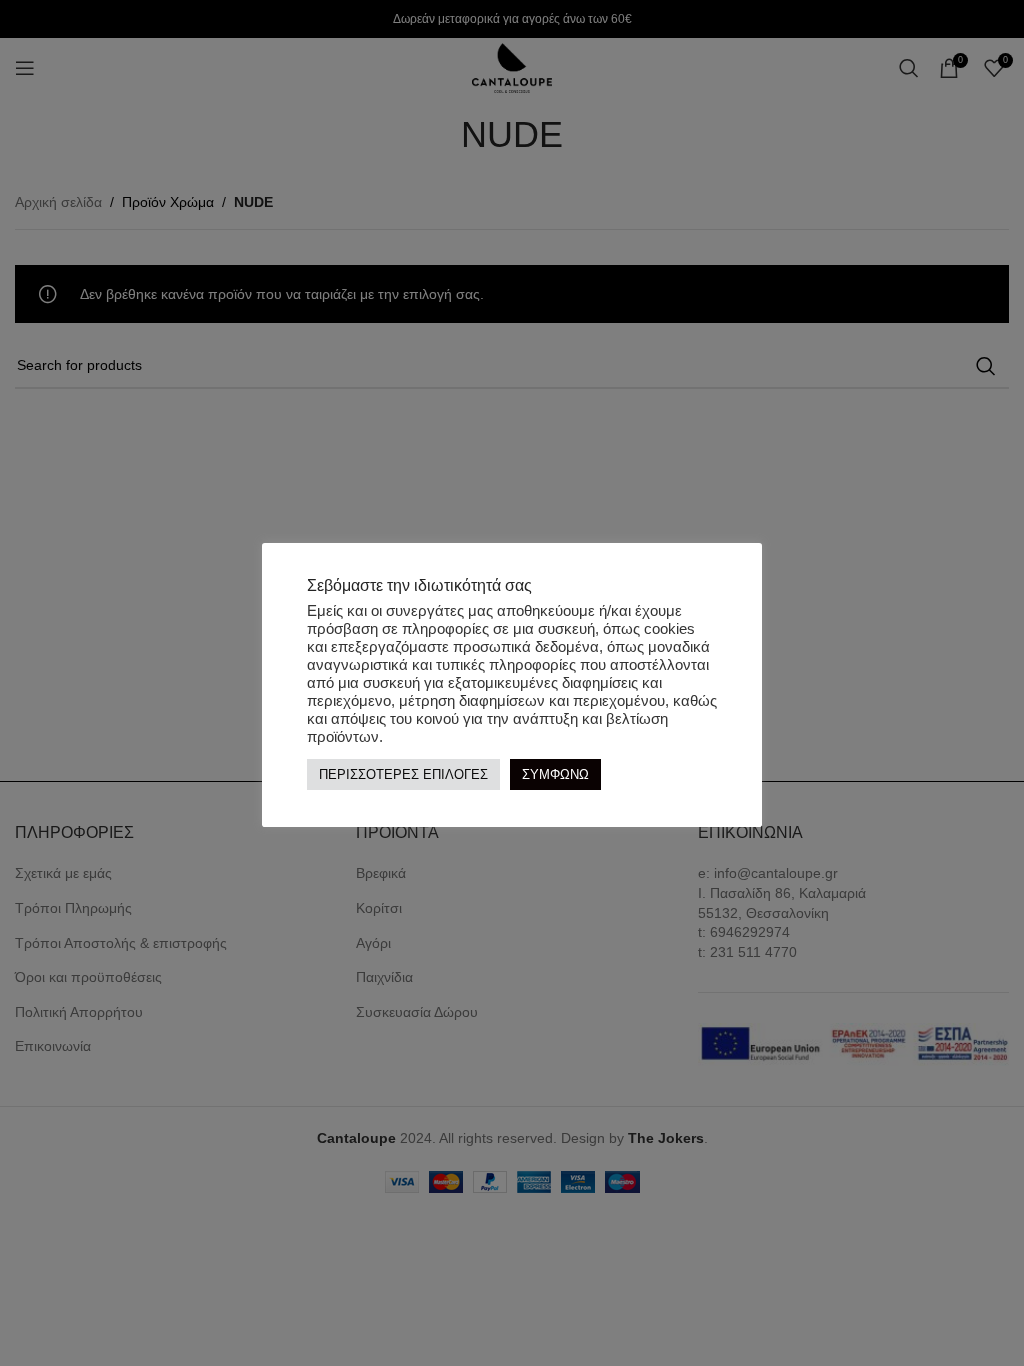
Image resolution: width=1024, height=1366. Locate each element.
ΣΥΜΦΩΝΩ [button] (555, 774)
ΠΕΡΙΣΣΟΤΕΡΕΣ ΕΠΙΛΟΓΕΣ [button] (403, 774)
